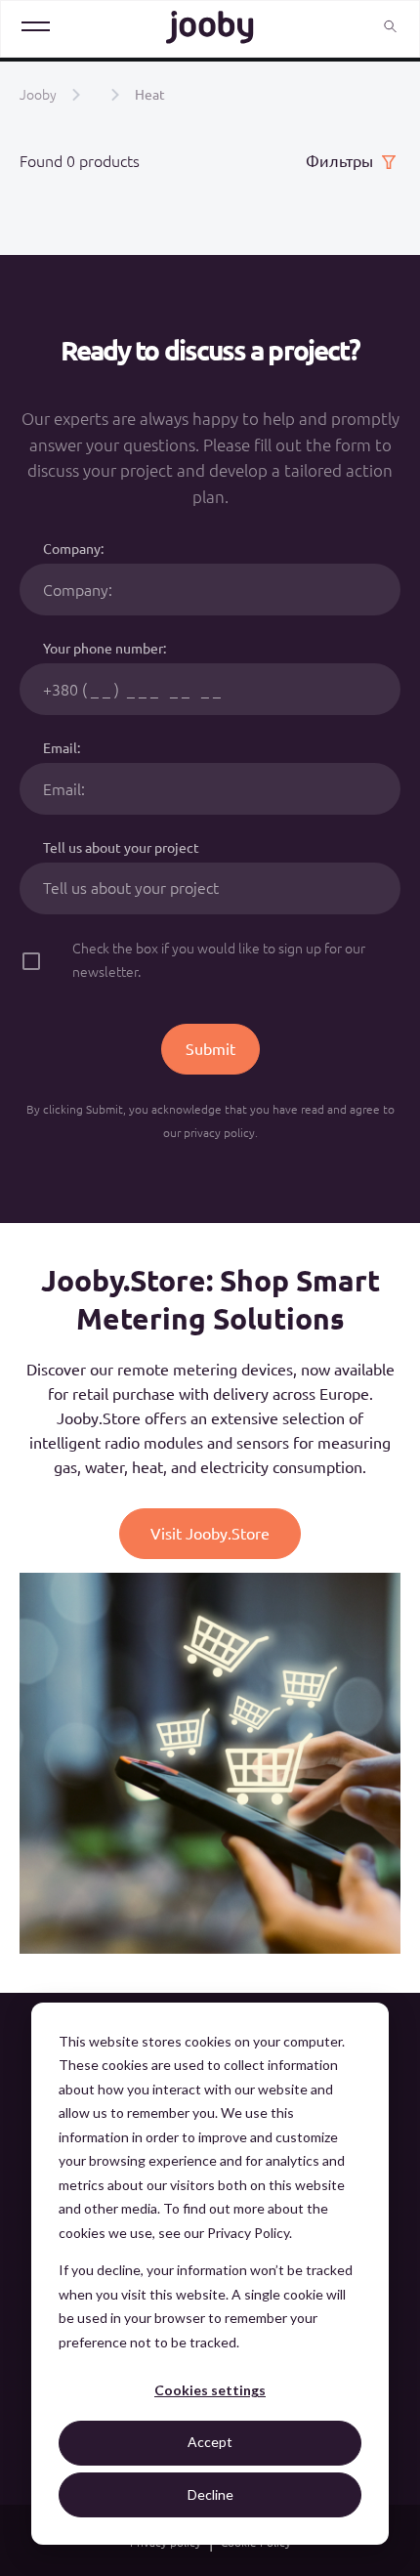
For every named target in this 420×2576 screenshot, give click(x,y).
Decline (210, 2494)
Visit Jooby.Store (210, 1534)
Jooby (38, 95)
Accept (210, 2442)
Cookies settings (210, 2390)
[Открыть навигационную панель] (36, 28)
